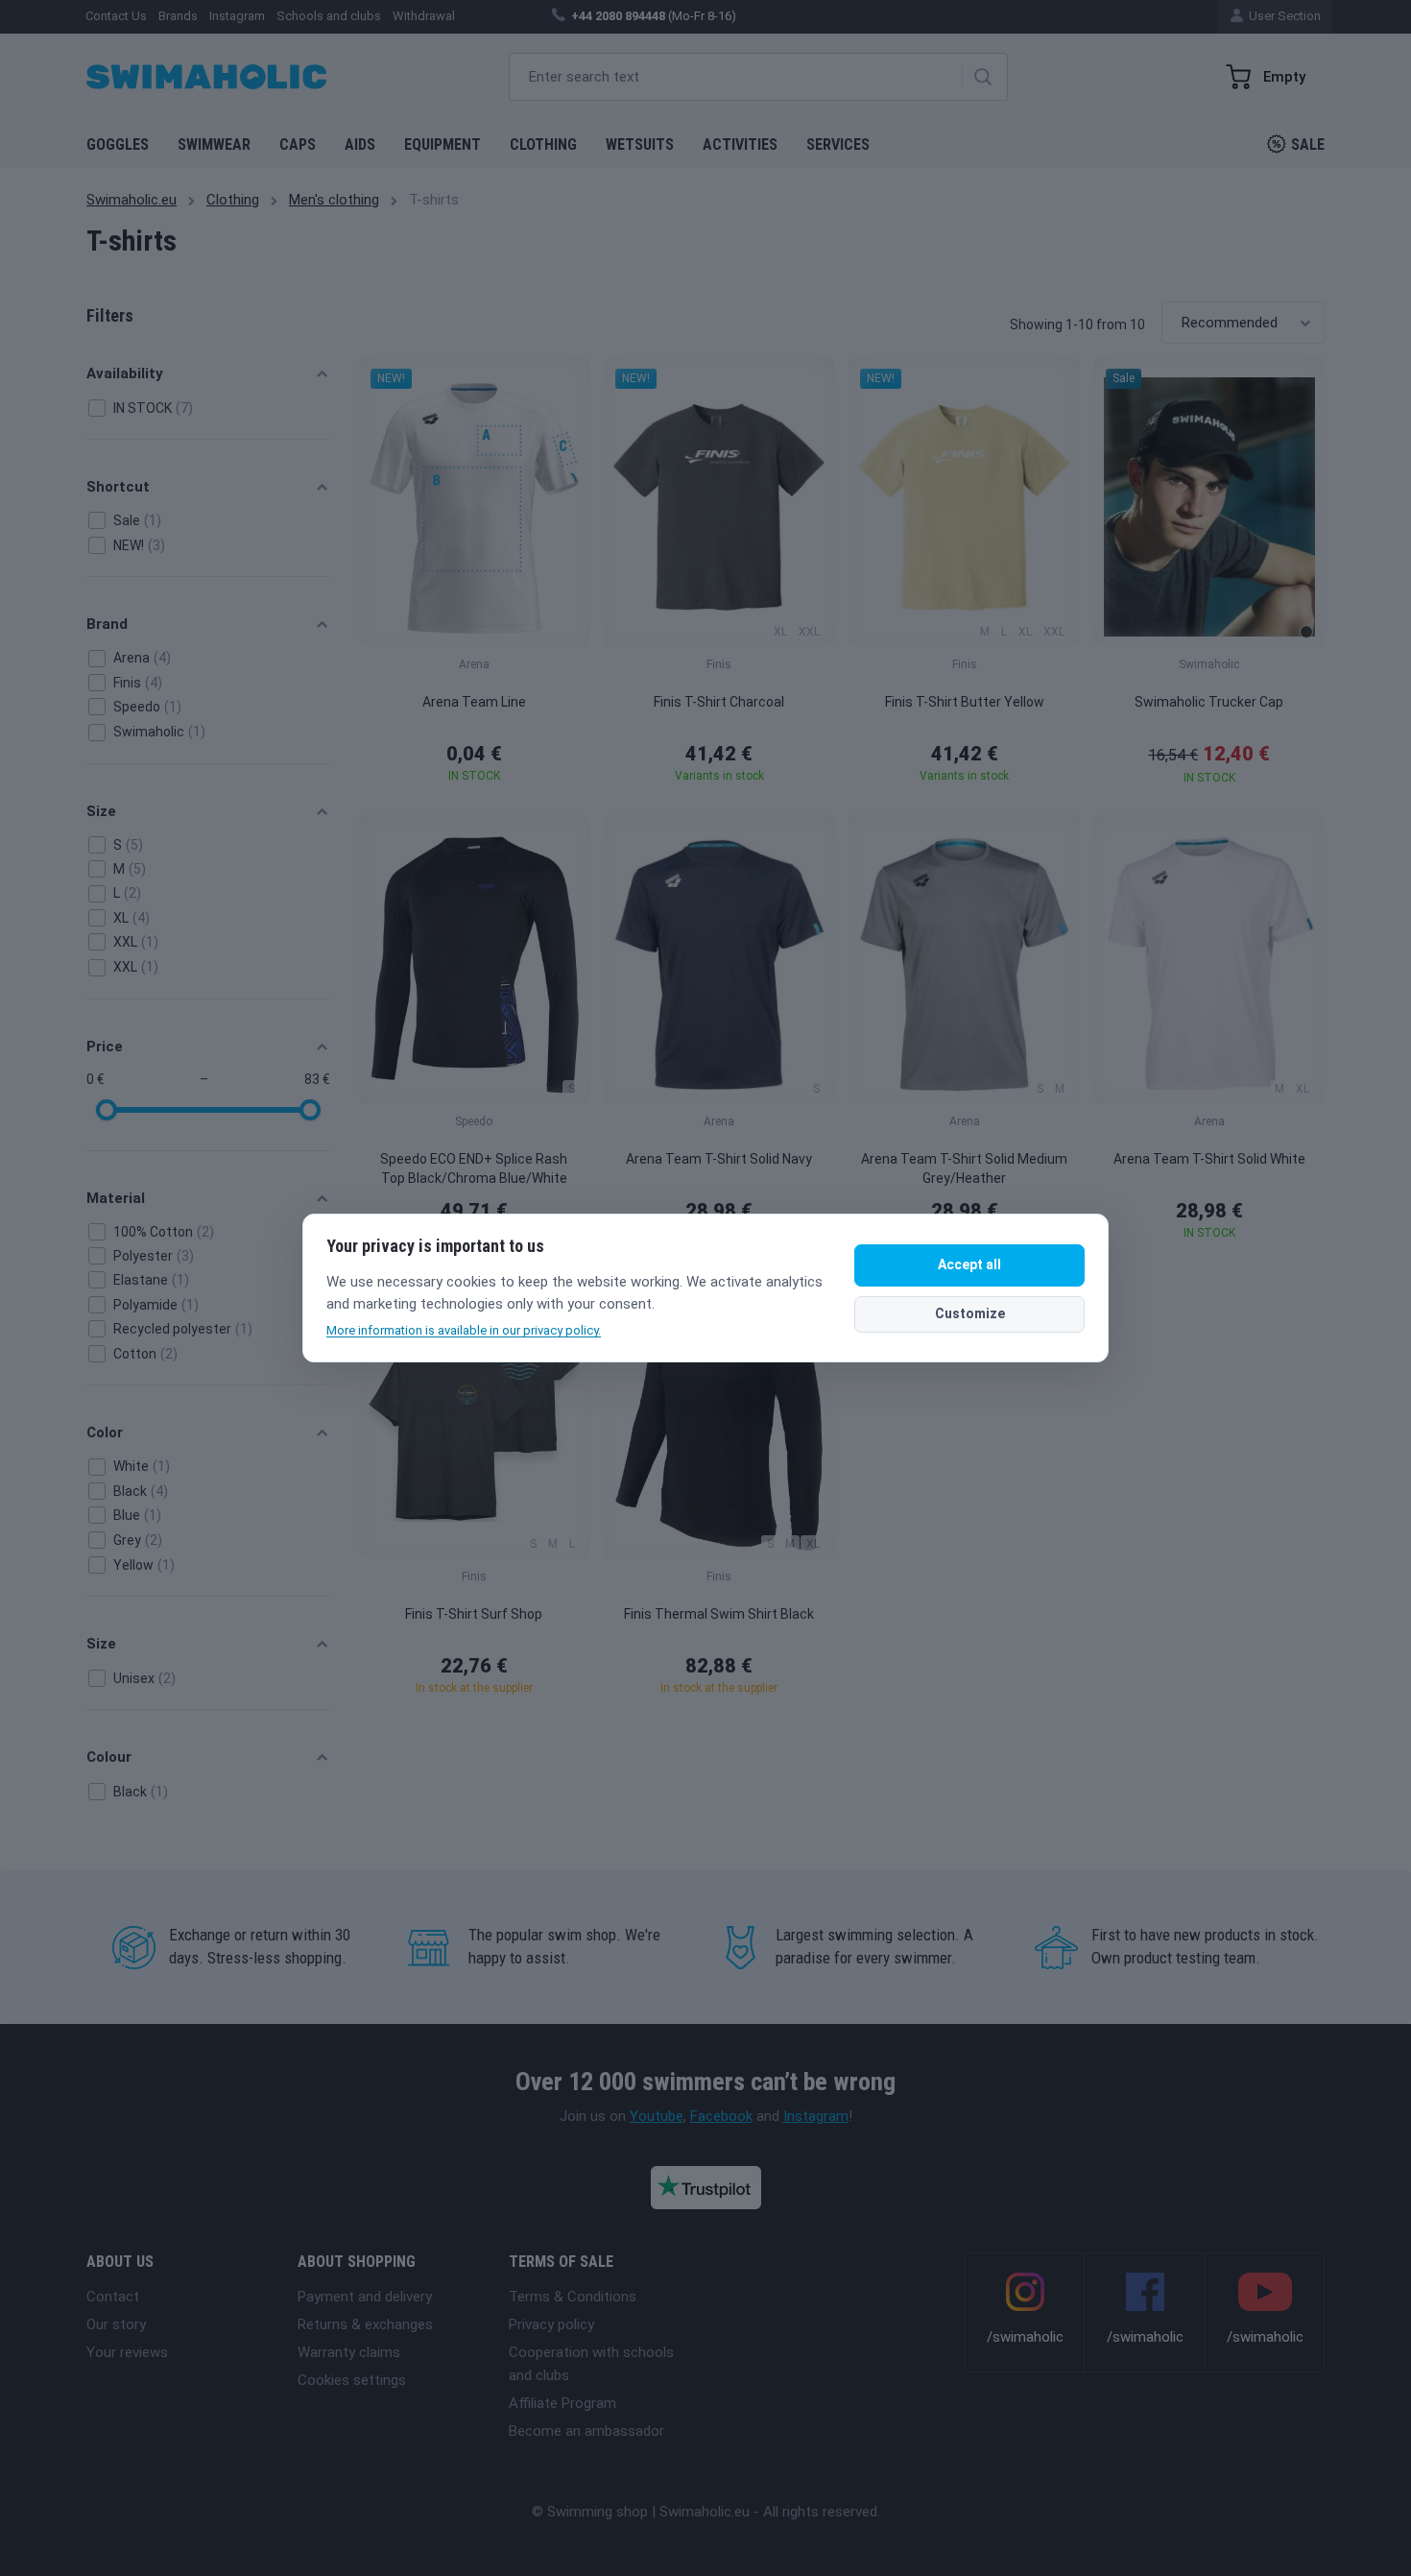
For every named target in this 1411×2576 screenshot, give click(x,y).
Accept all (969, 1264)
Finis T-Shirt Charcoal (719, 702)
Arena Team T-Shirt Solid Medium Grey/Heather (964, 1168)
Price (105, 1047)
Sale (1308, 144)
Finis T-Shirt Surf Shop (474, 1614)
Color (105, 1432)
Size (101, 811)
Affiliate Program (562, 2403)
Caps (298, 144)
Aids (360, 144)
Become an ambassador (586, 2431)
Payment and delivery (365, 2297)
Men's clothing (334, 200)
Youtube (657, 2116)
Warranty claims (349, 2352)
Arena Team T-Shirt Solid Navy (719, 1159)
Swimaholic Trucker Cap (1209, 702)
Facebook (721, 2116)
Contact (113, 2297)
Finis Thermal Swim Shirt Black (719, 1614)
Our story (116, 2324)
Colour (109, 1757)
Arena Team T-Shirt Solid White (1209, 1159)
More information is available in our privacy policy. (464, 1330)
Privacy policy (551, 2324)
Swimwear (214, 144)
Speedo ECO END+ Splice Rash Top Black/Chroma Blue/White (474, 1168)
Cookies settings (352, 2380)
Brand (107, 624)
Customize (970, 1313)
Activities (740, 144)
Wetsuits (640, 144)
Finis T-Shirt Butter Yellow (965, 702)
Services (838, 144)
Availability (125, 373)
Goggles (118, 144)
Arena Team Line (474, 702)
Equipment (442, 144)
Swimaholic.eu (132, 200)
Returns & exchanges (365, 2324)
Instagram (816, 2116)
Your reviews (127, 2352)
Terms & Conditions (573, 2297)
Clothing (543, 144)
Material (116, 1198)
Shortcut (118, 487)
